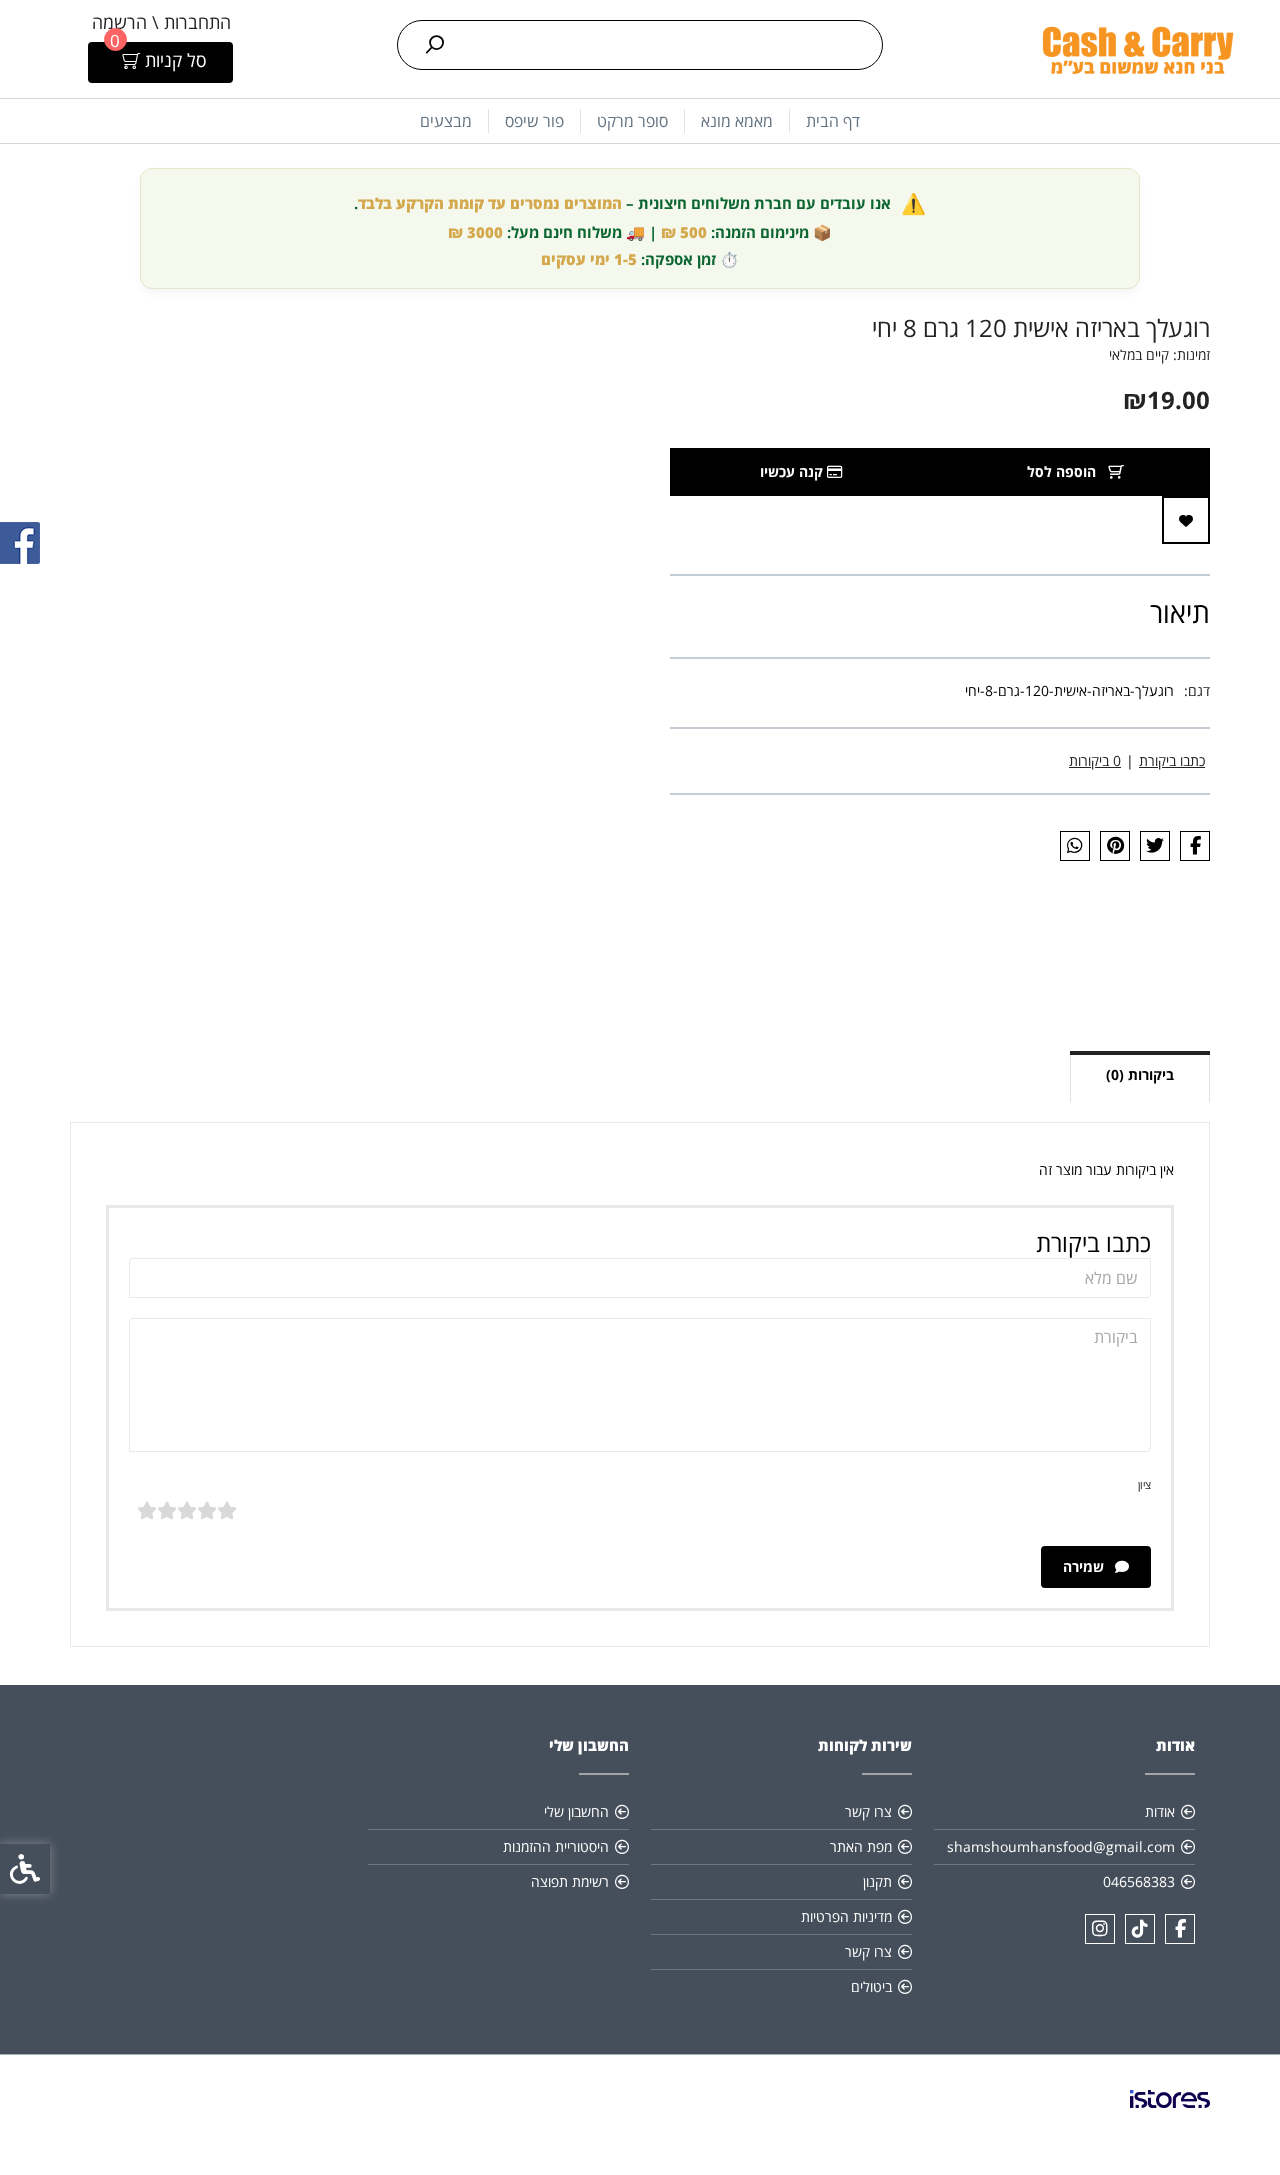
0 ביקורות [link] (1095, 760)
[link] (1137, 49)
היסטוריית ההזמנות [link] (556, 1846)
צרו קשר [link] (868, 1811)
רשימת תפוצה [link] (570, 1881)
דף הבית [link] (833, 121)
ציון (1144, 1484)
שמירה (1085, 1566)
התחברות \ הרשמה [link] (161, 22)
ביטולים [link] (871, 1986)
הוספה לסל (1063, 471)
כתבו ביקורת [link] (1172, 760)
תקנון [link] (877, 1881)
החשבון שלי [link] (576, 1811)
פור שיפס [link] (534, 121)
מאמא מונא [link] (737, 121)
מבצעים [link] (446, 121)
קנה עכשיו (793, 471)
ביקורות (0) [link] (1140, 1074)
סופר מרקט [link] (632, 121)
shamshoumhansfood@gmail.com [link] (1061, 1846)
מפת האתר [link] (861, 1846)
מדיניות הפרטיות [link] (846, 1916)
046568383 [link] (1139, 1881)
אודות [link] (1160, 1811)
